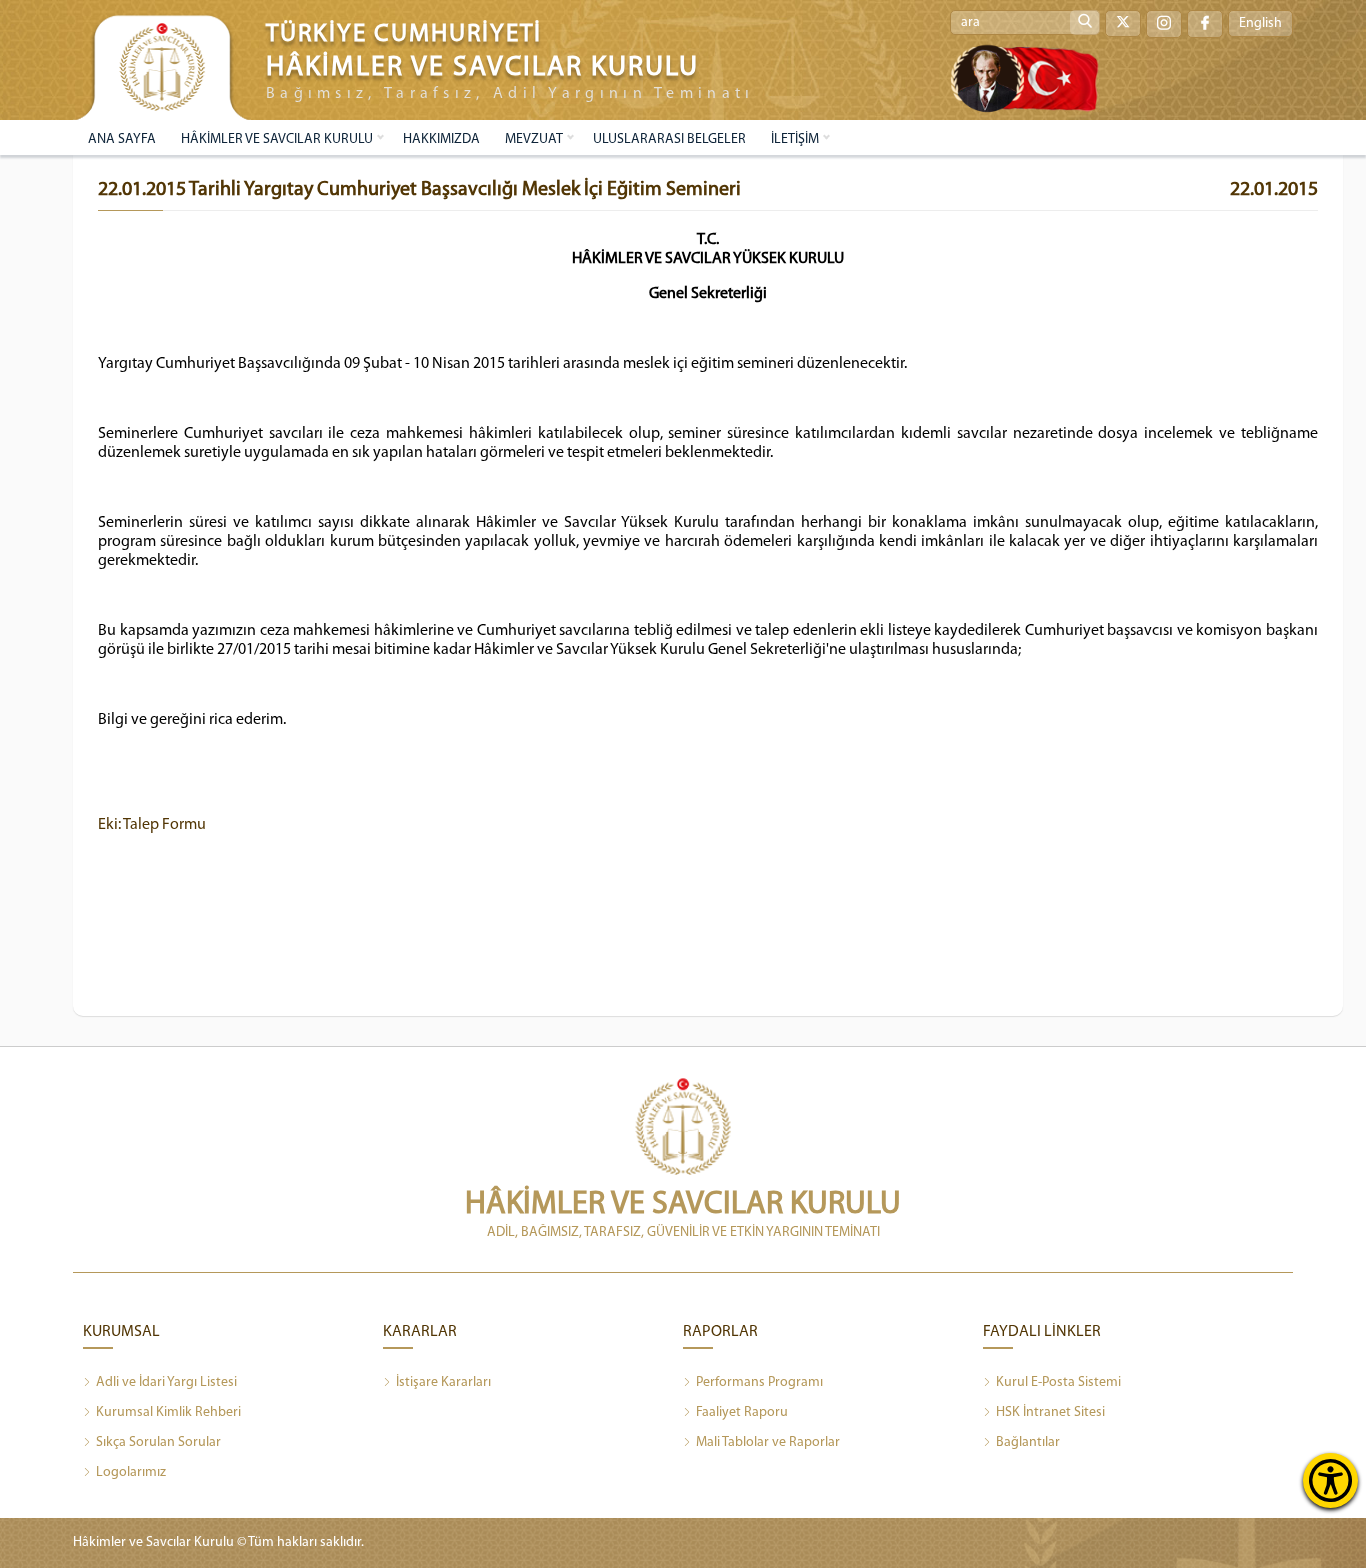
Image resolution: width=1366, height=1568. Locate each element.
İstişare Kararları (443, 1382)
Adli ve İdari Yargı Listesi (166, 1382)
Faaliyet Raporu (742, 1412)
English (1260, 23)
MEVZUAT (534, 139)
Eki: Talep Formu (152, 825)
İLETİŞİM (795, 139)
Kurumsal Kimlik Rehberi (168, 1412)
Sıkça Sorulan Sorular (158, 1442)
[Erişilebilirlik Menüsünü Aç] (1330, 1480)
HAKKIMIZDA (441, 139)
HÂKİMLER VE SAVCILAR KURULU (277, 139)
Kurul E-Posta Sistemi (1058, 1382)
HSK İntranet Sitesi (1050, 1412)
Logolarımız (131, 1472)
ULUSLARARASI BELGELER (669, 139)
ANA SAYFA (122, 139)
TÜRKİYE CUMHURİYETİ (404, 34)
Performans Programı (759, 1382)
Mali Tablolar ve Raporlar (768, 1442)
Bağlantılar (1028, 1442)
